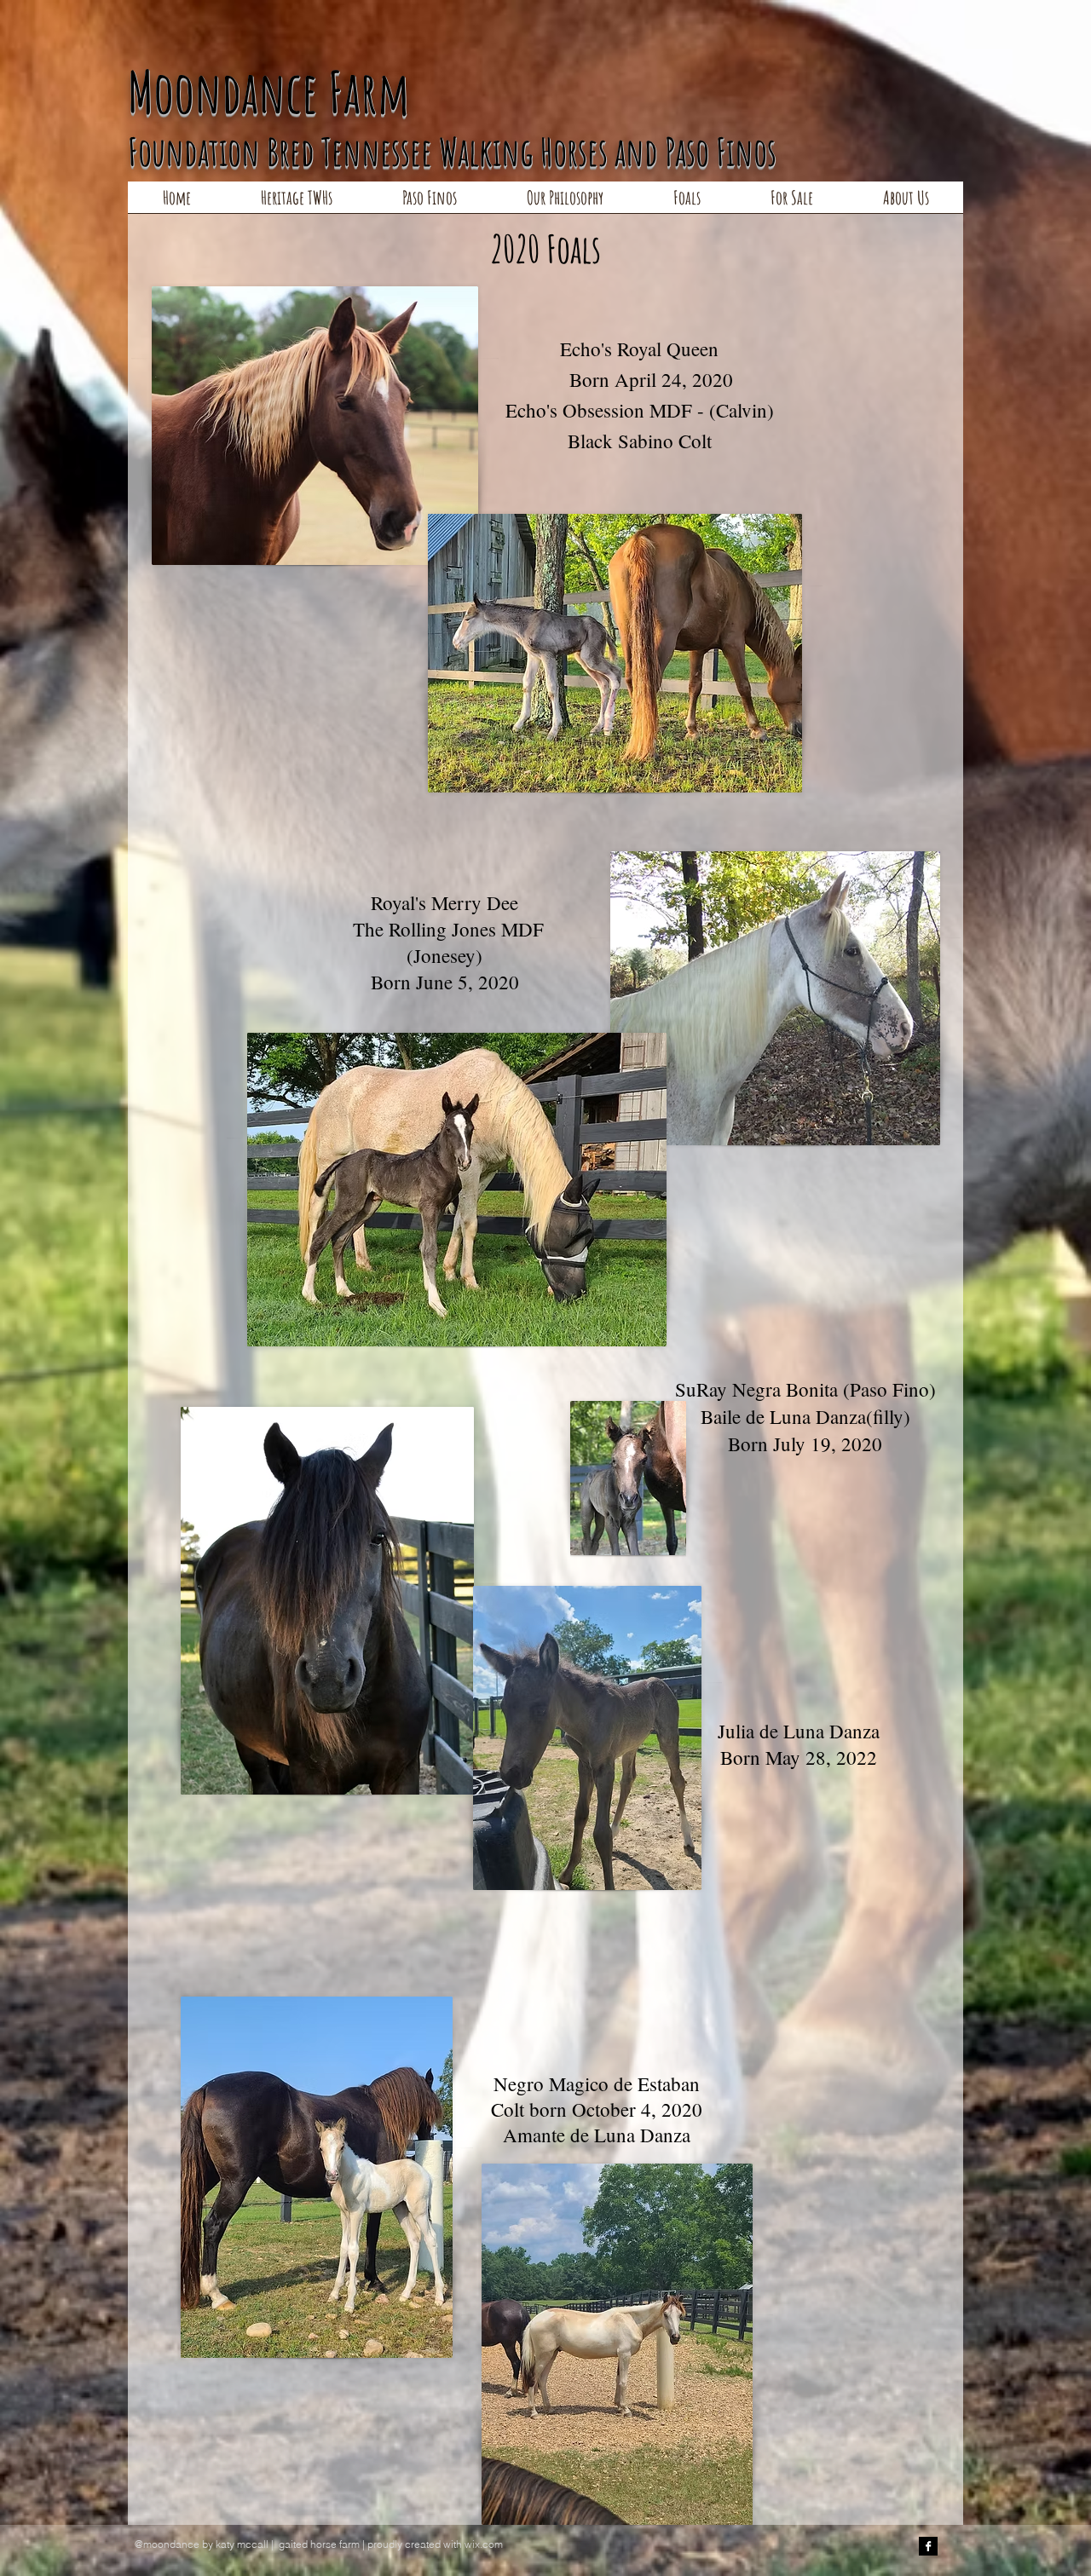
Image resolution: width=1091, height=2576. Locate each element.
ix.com (488, 2544)
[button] (297, 203)
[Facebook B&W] (928, 2546)
